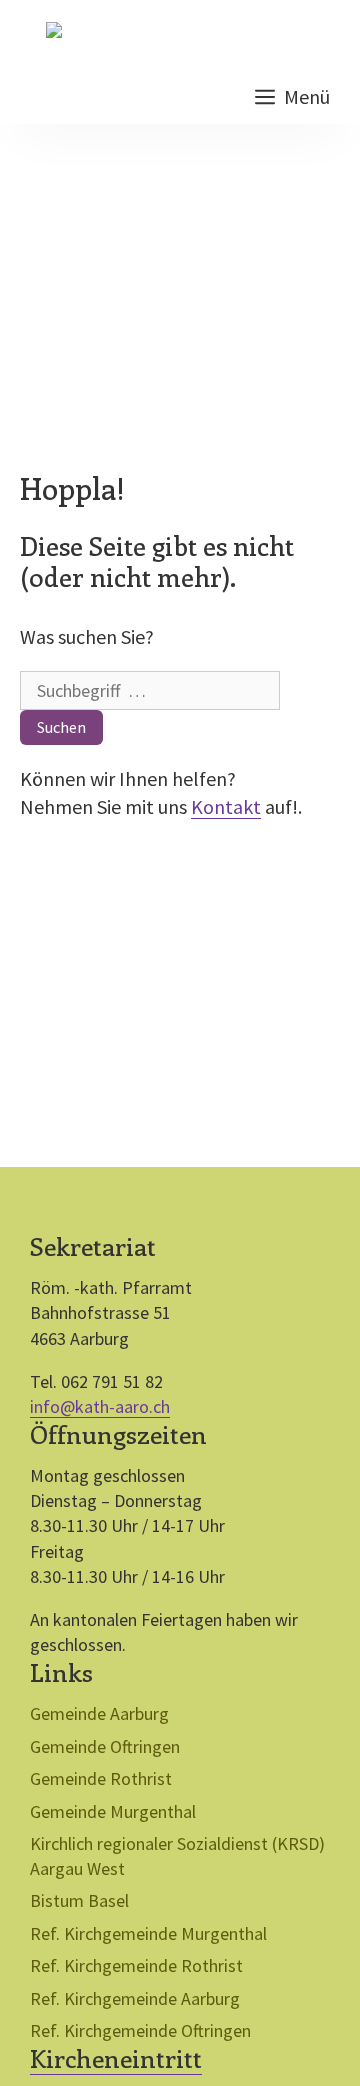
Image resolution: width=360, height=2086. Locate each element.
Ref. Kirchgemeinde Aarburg (135, 1998)
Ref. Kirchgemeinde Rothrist (136, 1965)
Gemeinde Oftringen (105, 1746)
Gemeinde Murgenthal (113, 1811)
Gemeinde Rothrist (101, 1778)
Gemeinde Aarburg (99, 1713)
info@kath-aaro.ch (100, 1406)
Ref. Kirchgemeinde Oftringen (140, 2030)
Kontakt (226, 806)
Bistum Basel (79, 1900)
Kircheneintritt (116, 2058)
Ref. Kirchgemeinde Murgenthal (148, 1933)
